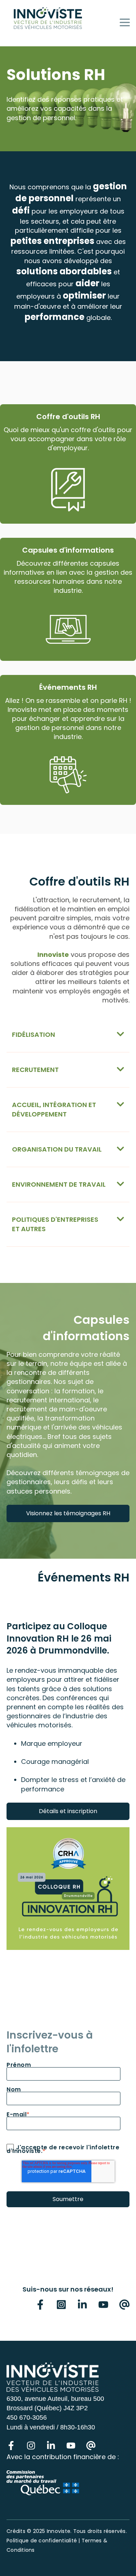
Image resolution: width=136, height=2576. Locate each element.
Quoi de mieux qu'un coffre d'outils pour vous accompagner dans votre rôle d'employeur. (68, 439)
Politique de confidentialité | (44, 2541)
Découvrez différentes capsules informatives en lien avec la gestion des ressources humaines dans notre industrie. (68, 577)
